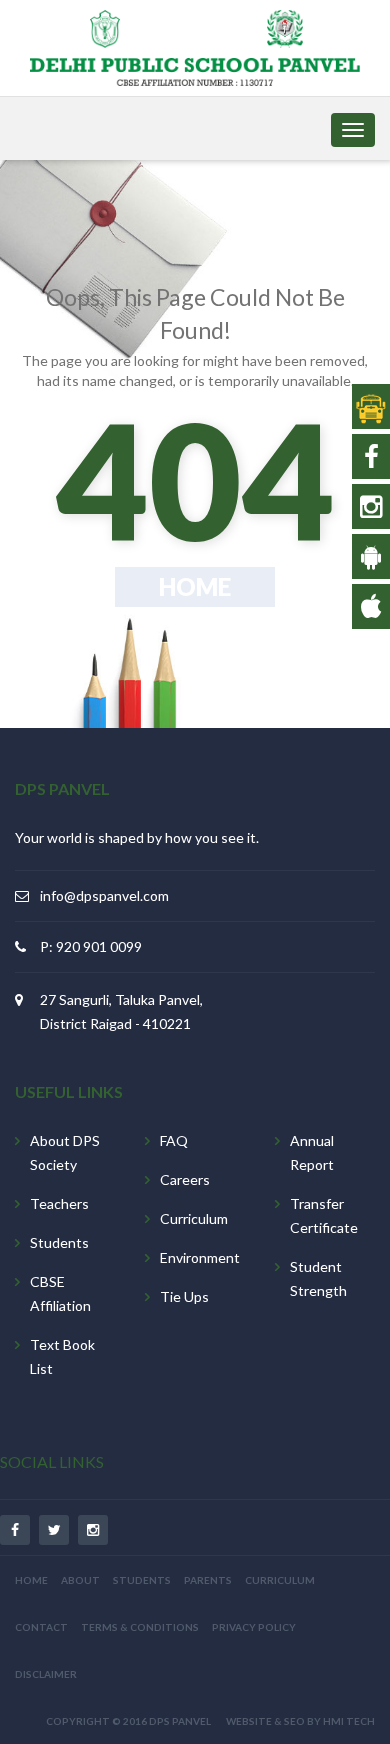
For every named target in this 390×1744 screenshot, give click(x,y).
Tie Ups (184, 1296)
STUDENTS (142, 1580)
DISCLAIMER (46, 1674)
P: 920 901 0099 (91, 946)
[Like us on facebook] (371, 456)
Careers (185, 1179)
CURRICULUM (280, 1580)
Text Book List (62, 1356)
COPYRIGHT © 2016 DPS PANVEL (128, 1721)
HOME (31, 1580)
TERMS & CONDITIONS (140, 1627)
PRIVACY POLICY (254, 1627)
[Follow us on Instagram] (371, 506)
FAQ (174, 1140)
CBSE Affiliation (60, 1293)
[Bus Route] (371, 406)
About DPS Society (65, 1152)
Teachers (59, 1203)
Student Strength (318, 1278)
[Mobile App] (371, 556)
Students (59, 1242)
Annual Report (312, 1152)
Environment (200, 1257)
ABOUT (80, 1580)
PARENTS (208, 1580)
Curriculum (194, 1218)
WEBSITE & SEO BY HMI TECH (300, 1721)
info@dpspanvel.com (104, 895)
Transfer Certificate (324, 1215)
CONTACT (41, 1627)
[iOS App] (371, 606)
